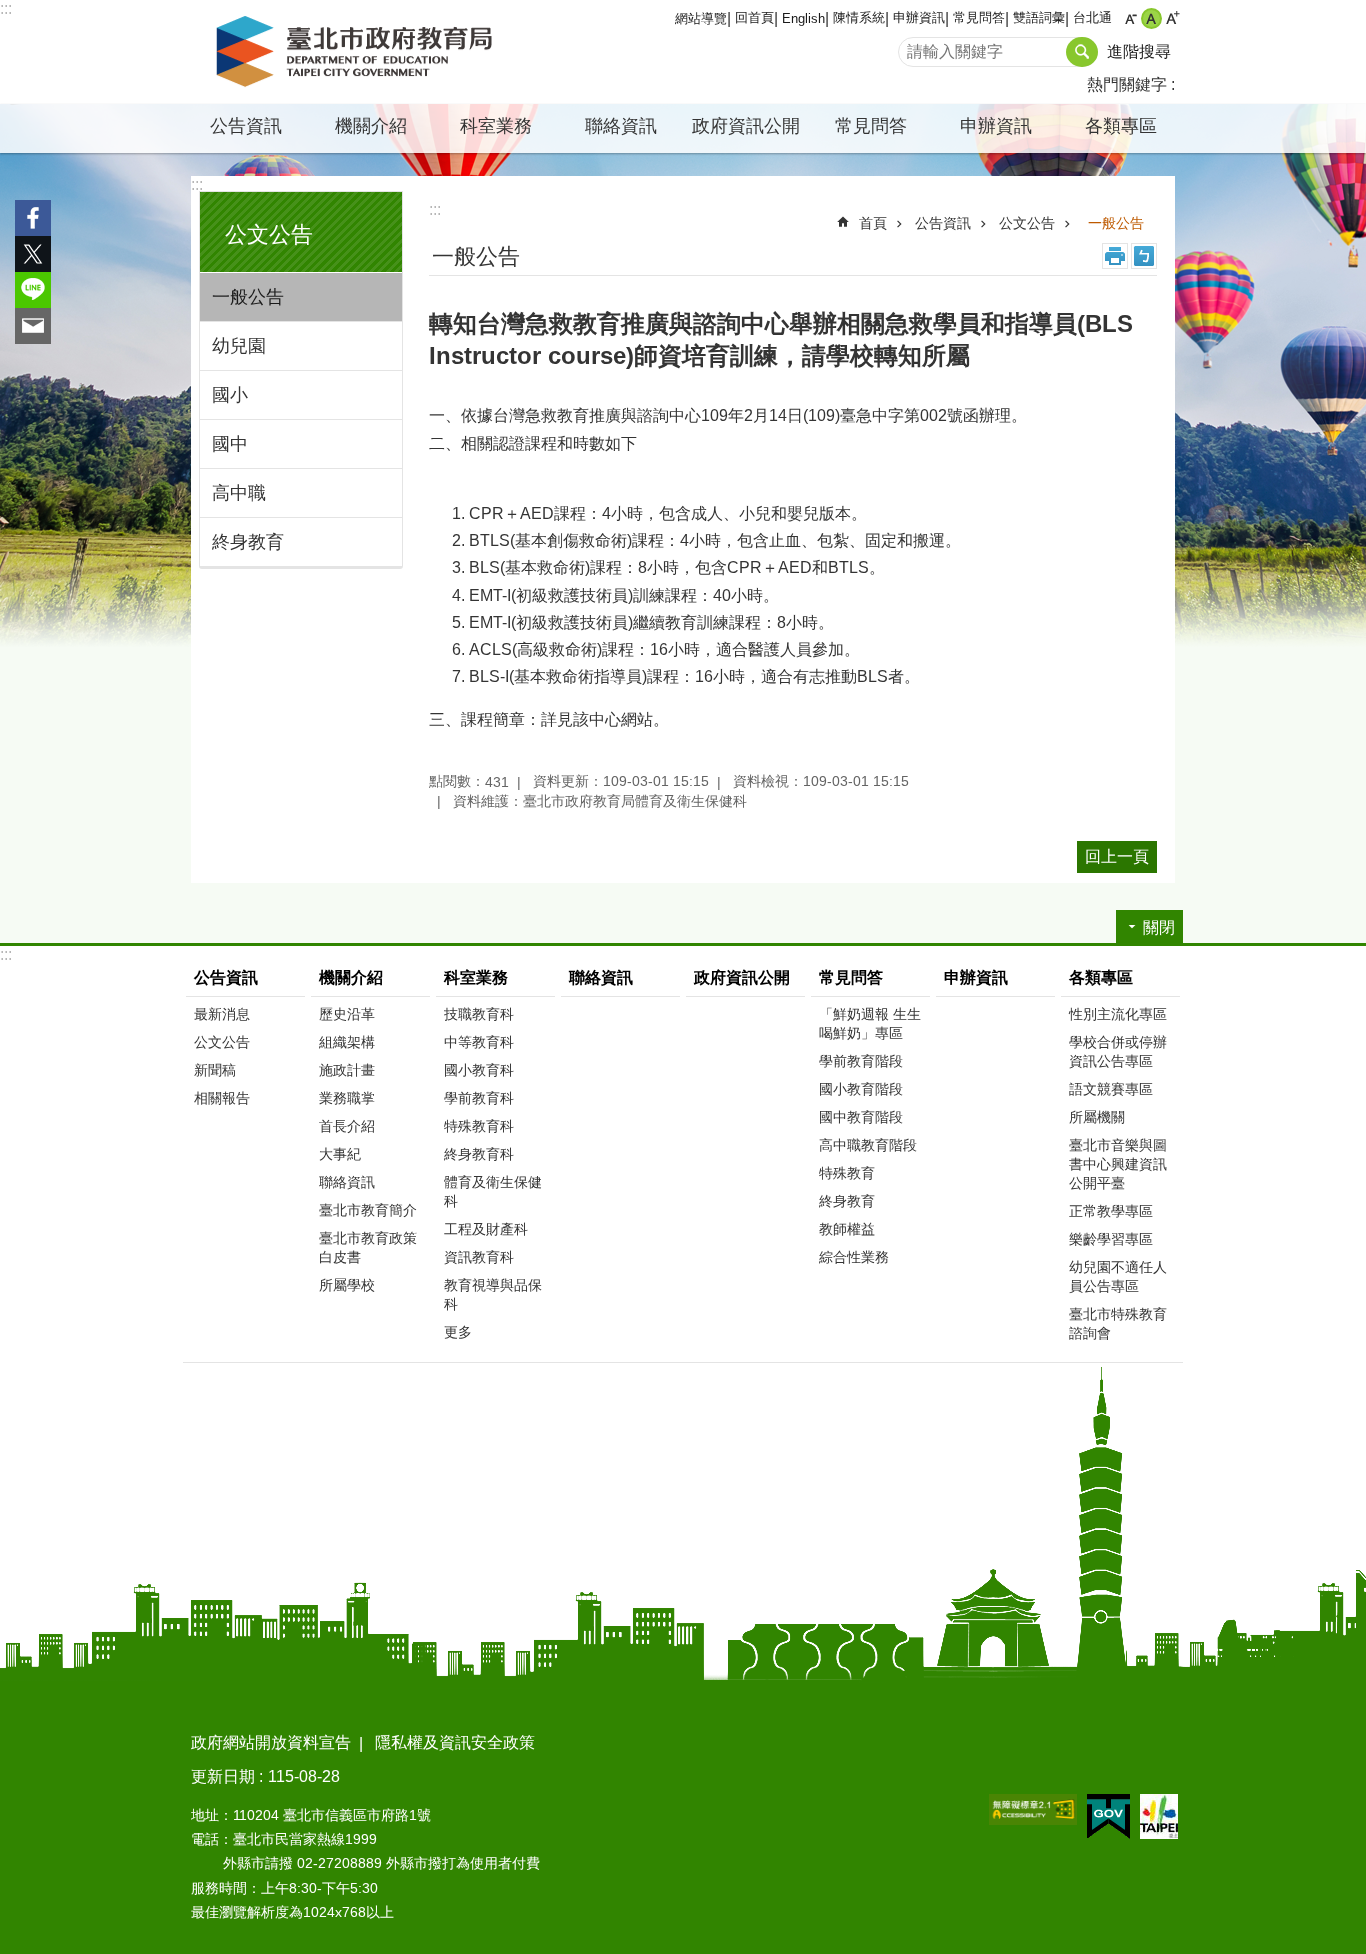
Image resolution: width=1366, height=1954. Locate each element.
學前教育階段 (861, 1061)
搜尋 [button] (1082, 52)
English (803, 18)
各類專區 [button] (1121, 126)
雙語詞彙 (1039, 17)
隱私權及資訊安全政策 (455, 1742)
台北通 (1092, 17)
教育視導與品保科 (493, 1294)
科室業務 (476, 977)
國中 (230, 444)
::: (6, 8)
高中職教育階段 (868, 1145)
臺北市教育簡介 (368, 1210)
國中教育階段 (861, 1117)
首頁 (873, 223)
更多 (458, 1332)
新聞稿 (215, 1070)
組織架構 (347, 1042)
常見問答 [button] (871, 126)
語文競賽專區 (1111, 1089)
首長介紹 (347, 1126)
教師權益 (847, 1229)
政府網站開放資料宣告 (271, 1742)
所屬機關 (1097, 1117)
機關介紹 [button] (371, 126)
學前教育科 (479, 1098)
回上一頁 (1117, 856)
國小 (230, 395)
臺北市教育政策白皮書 (368, 1247)
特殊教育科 (479, 1126)
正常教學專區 (1111, 1211)
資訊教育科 (479, 1257)
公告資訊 (943, 223)
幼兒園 (239, 346)
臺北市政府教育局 (358, 52)
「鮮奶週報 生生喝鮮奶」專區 (870, 1023)
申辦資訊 (919, 17)
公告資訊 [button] (246, 126)
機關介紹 (351, 977)
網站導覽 (701, 18)
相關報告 (222, 1098)
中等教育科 (479, 1042)
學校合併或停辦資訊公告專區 (1118, 1051)
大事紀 (340, 1154)
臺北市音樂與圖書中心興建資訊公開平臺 (1118, 1164)
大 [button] (1172, 18)
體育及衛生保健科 (493, 1191)
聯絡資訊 (621, 126)
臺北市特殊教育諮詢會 (1118, 1323)
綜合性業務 (854, 1257)
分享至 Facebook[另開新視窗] (33, 218)
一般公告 (248, 297)
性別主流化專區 (1118, 1014)
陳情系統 (859, 17)
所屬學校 (347, 1285)
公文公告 (1027, 223)
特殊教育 (847, 1173)
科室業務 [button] (496, 126)
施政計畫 (347, 1070)
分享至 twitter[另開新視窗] (33, 254)
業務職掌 (347, 1098)
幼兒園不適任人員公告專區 (1118, 1276)
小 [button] (1130, 18)
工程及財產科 (486, 1229)
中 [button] (1151, 18)
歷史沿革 (347, 1014)
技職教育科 (479, 1014)
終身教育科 (479, 1154)
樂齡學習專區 (1111, 1239)
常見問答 (979, 17)
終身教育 (248, 542)
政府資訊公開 (746, 126)
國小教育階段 (861, 1089)
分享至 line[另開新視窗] (33, 290)
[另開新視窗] (1033, 1809)
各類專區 (1101, 977)
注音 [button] (1144, 256)
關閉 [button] (1159, 927)
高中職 (239, 493)
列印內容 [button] (1115, 256)
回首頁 (754, 17)
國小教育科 (479, 1070)
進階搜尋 (1139, 51)
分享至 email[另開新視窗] (33, 326)
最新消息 (222, 1014)
